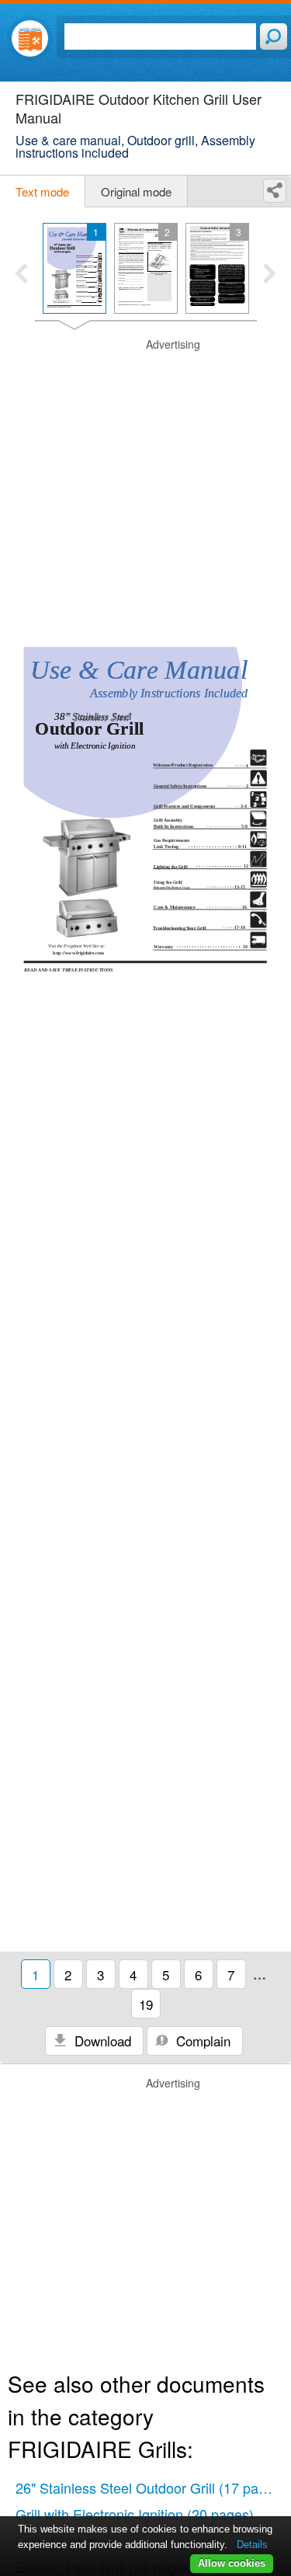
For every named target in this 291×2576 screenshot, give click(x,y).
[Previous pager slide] (21, 275)
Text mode (42, 191)
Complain (201, 2041)
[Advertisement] (145, 483)
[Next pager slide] (270, 275)
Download (101, 2041)
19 (146, 2004)
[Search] (274, 37)
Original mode (136, 191)
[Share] (275, 191)
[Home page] (30, 38)
